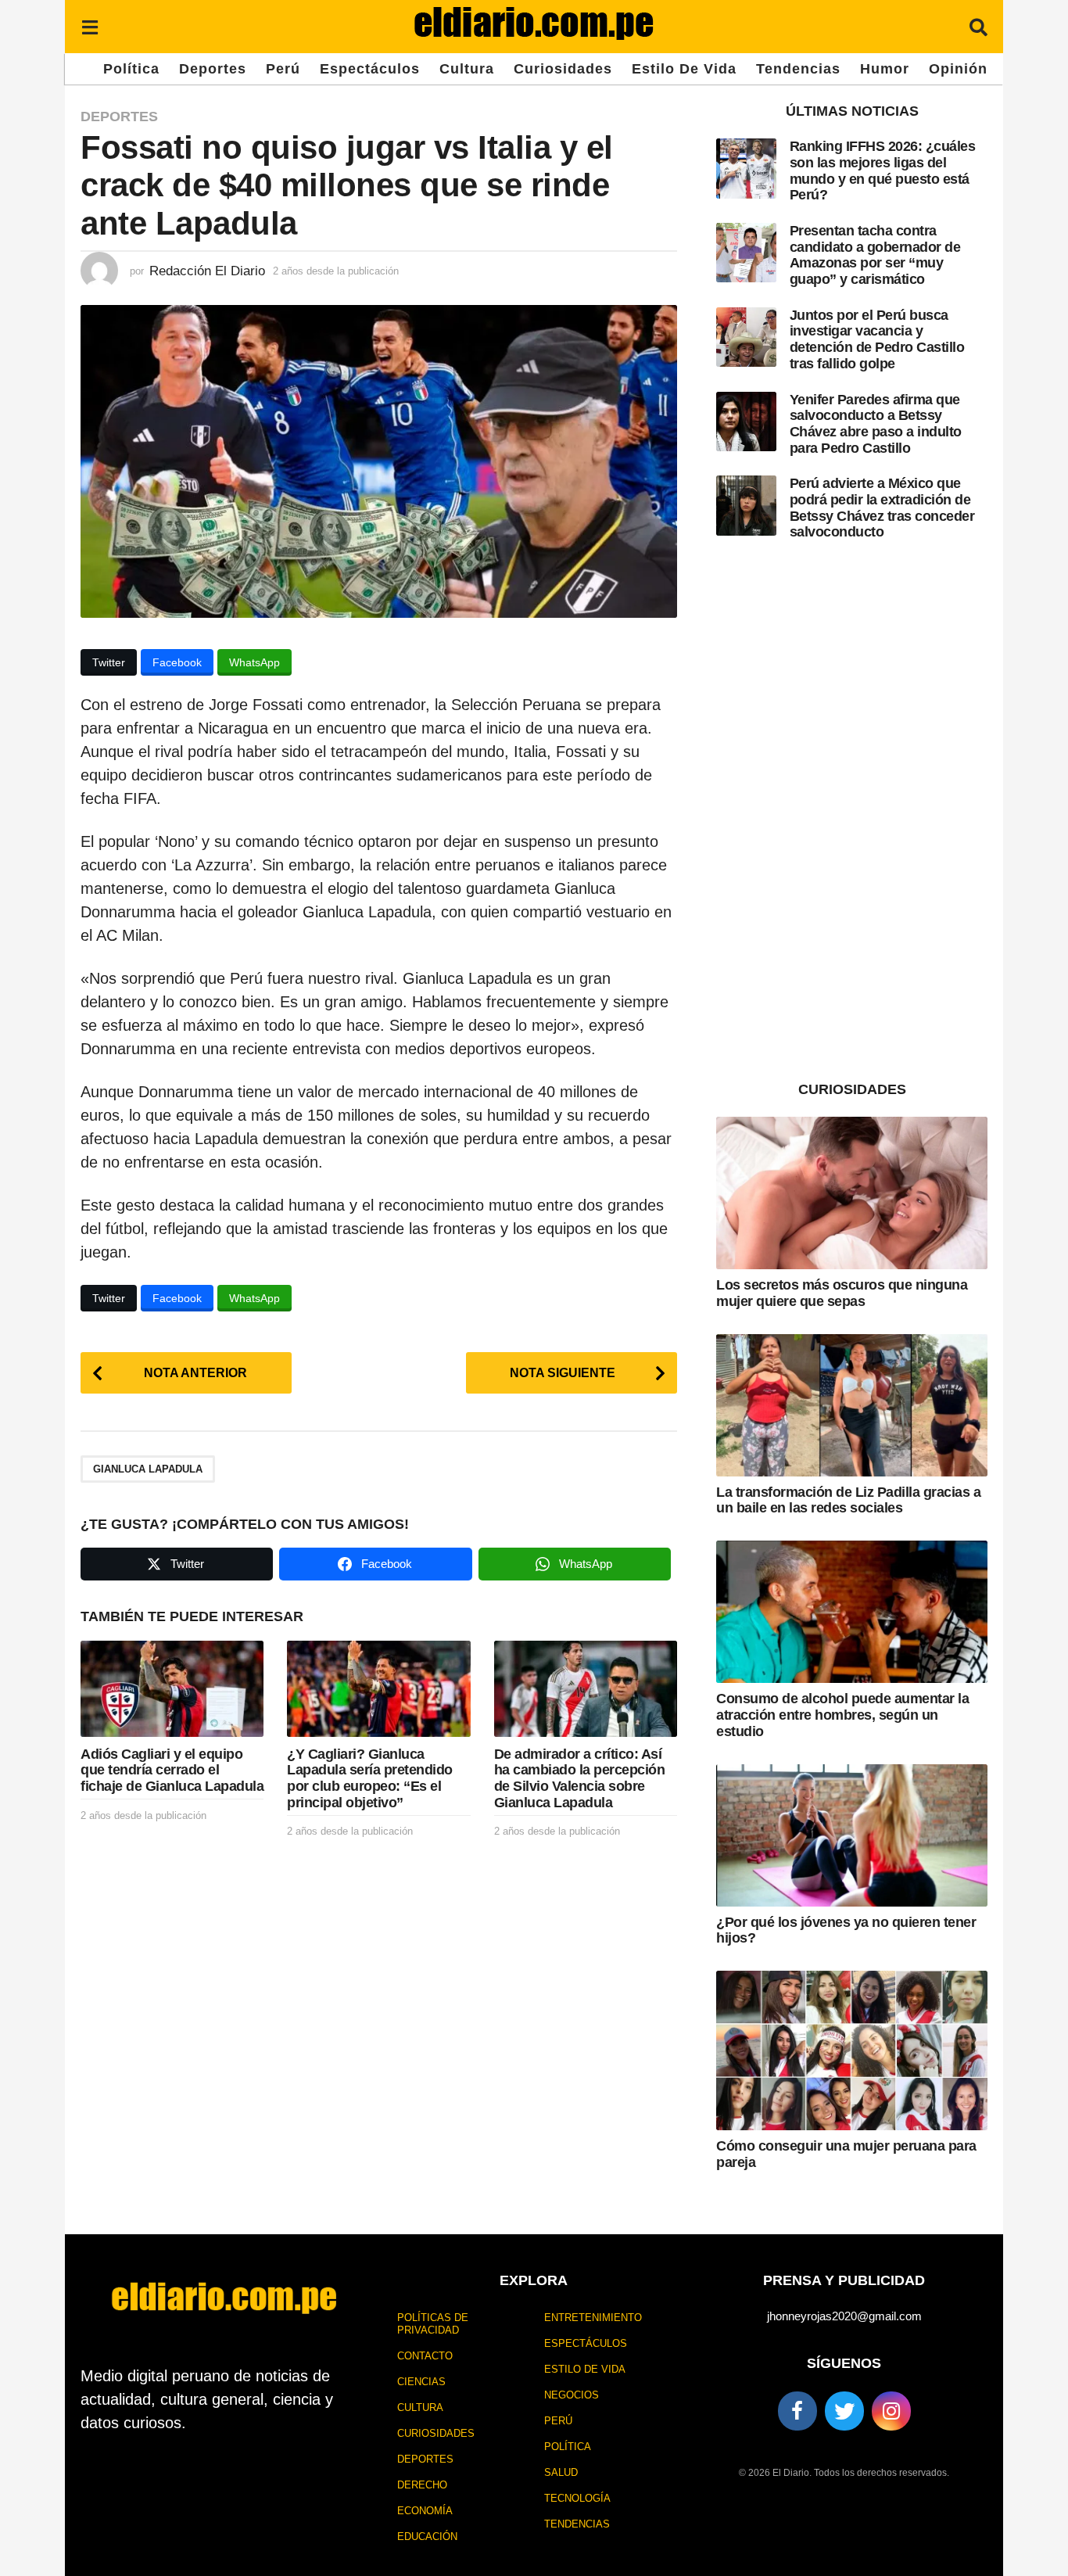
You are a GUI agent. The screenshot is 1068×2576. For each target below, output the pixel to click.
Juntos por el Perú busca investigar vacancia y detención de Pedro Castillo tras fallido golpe (877, 339)
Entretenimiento (593, 2318)
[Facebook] (797, 2411)
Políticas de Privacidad (433, 2324)
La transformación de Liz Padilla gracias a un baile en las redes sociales (848, 1500)
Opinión (958, 69)
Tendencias (798, 69)
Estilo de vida (684, 69)
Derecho (422, 2485)
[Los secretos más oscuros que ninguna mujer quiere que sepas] (852, 1193)
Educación (427, 2537)
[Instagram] (891, 2411)
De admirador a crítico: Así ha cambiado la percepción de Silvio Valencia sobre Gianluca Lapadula (580, 1778)
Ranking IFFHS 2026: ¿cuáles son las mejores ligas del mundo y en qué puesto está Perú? (883, 170)
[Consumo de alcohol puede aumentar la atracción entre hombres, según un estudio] (852, 1612)
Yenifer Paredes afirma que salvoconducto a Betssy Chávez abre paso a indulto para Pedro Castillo (876, 424)
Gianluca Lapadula (148, 1469)
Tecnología (577, 2498)
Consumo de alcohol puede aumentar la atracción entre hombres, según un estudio (842, 1715)
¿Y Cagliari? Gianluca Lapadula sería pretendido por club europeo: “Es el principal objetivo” (370, 1778)
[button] (90, 27)
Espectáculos (370, 69)
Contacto (425, 2356)
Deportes (213, 69)
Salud (561, 2472)
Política (131, 69)
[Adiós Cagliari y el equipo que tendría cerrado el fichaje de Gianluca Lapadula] (172, 1689)
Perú (283, 69)
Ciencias (421, 2382)
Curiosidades (563, 69)
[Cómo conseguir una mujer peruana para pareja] (852, 2050)
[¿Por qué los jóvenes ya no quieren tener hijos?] (852, 1835)
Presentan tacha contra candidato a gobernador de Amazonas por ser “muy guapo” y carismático (875, 255)
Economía (425, 2511)
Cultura (467, 69)
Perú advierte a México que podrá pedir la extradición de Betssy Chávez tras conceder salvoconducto (882, 508)
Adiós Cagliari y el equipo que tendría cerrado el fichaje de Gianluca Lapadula (172, 1770)
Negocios (572, 2395)
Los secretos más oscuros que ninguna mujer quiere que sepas (842, 1293)
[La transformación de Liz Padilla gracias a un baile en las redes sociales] (852, 1405)
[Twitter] (844, 2411)
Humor (885, 69)
